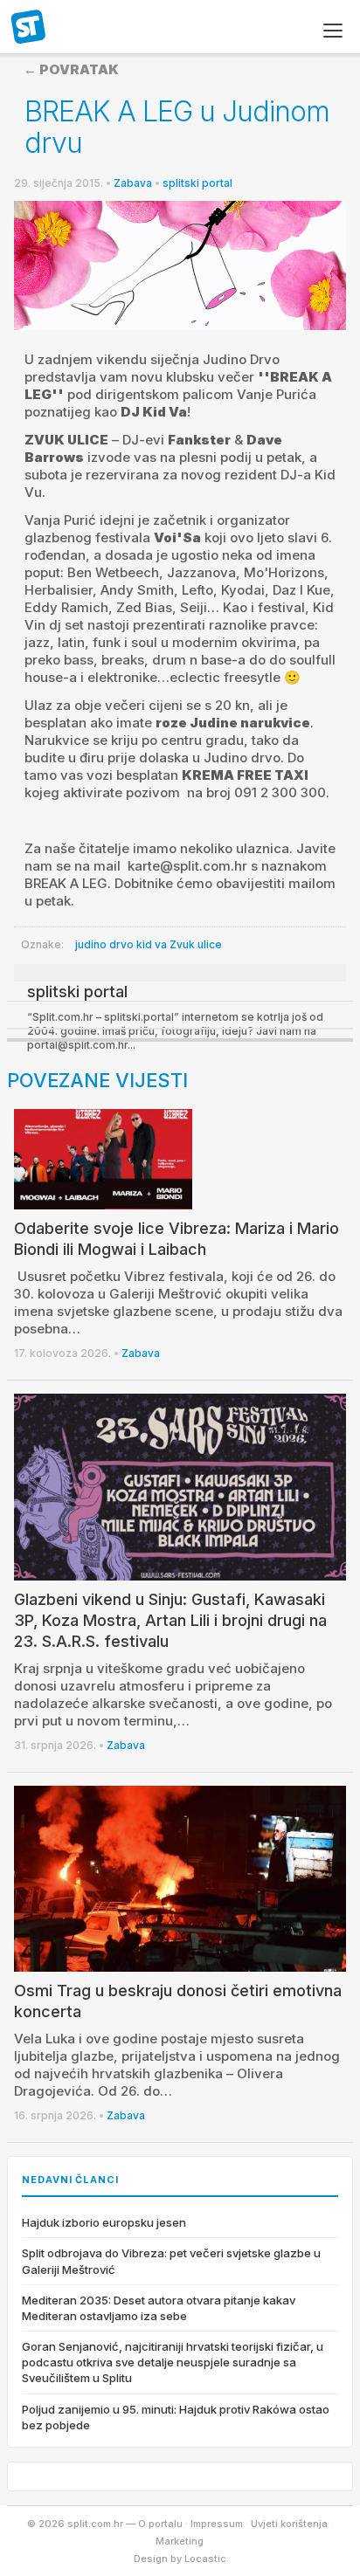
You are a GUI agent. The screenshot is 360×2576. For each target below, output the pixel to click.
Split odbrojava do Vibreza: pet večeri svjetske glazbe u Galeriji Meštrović (171, 2261)
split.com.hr (29, 28)
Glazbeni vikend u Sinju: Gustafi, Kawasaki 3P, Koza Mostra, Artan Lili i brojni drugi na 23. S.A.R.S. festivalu (170, 1620)
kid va (152, 944)
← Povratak (71, 69)
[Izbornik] (333, 31)
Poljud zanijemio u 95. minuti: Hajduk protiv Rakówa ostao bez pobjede (176, 2417)
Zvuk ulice (196, 944)
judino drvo (104, 944)
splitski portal (197, 183)
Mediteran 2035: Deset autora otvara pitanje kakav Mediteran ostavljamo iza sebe (159, 2308)
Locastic (205, 2559)
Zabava (133, 183)
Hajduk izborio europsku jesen (104, 2222)
